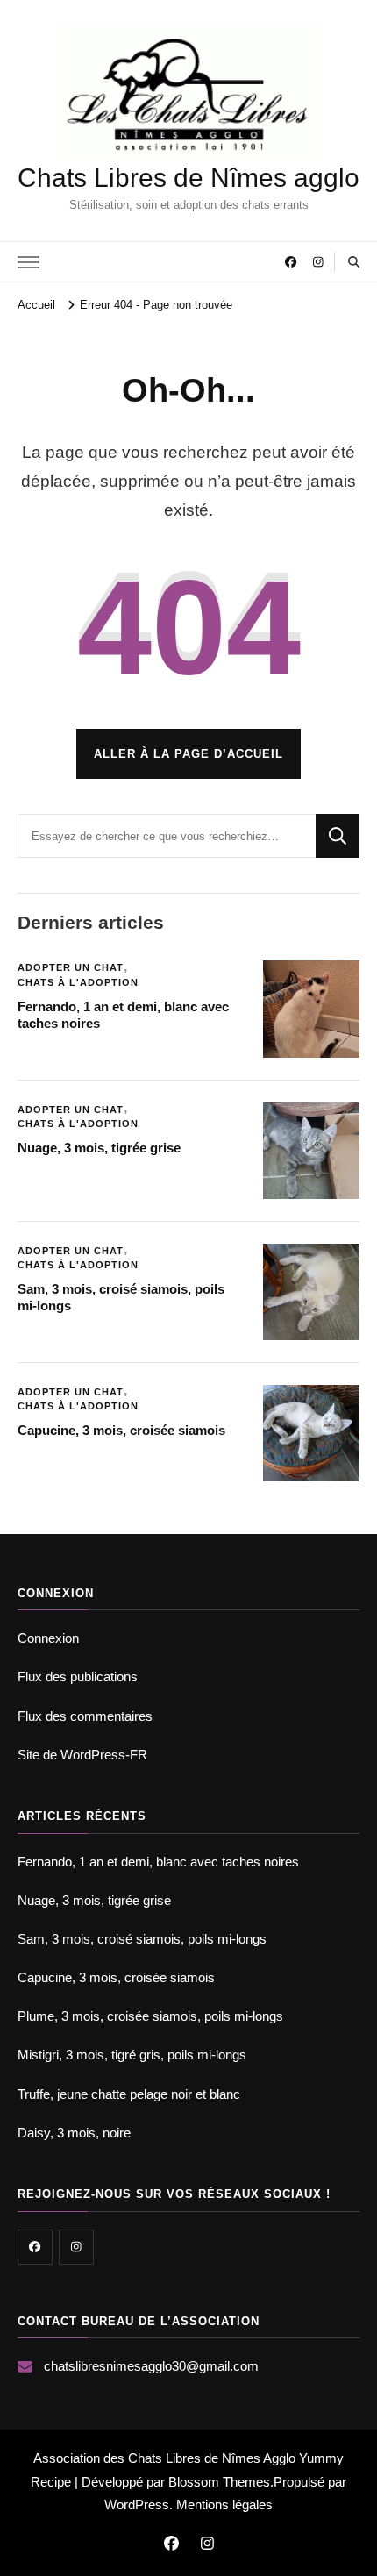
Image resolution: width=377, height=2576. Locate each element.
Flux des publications (78, 1677)
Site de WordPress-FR (82, 1755)
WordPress (137, 2505)
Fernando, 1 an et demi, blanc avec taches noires (158, 1862)
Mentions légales (224, 2505)
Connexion (48, 1638)
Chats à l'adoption (78, 982)
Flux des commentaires (85, 1716)
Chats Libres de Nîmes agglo (188, 178)
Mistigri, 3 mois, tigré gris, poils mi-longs (132, 2055)
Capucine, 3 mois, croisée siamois (121, 1430)
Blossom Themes (219, 2482)
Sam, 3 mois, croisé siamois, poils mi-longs (142, 1939)
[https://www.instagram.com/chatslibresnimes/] (76, 2247)
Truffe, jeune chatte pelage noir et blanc (129, 2094)
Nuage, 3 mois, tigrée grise (99, 1148)
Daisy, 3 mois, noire (74, 2133)
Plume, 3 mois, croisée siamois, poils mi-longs (150, 2016)
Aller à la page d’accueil (188, 754)
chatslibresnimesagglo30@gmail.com (151, 2366)
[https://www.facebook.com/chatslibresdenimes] (35, 2247)
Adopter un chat (71, 967)
